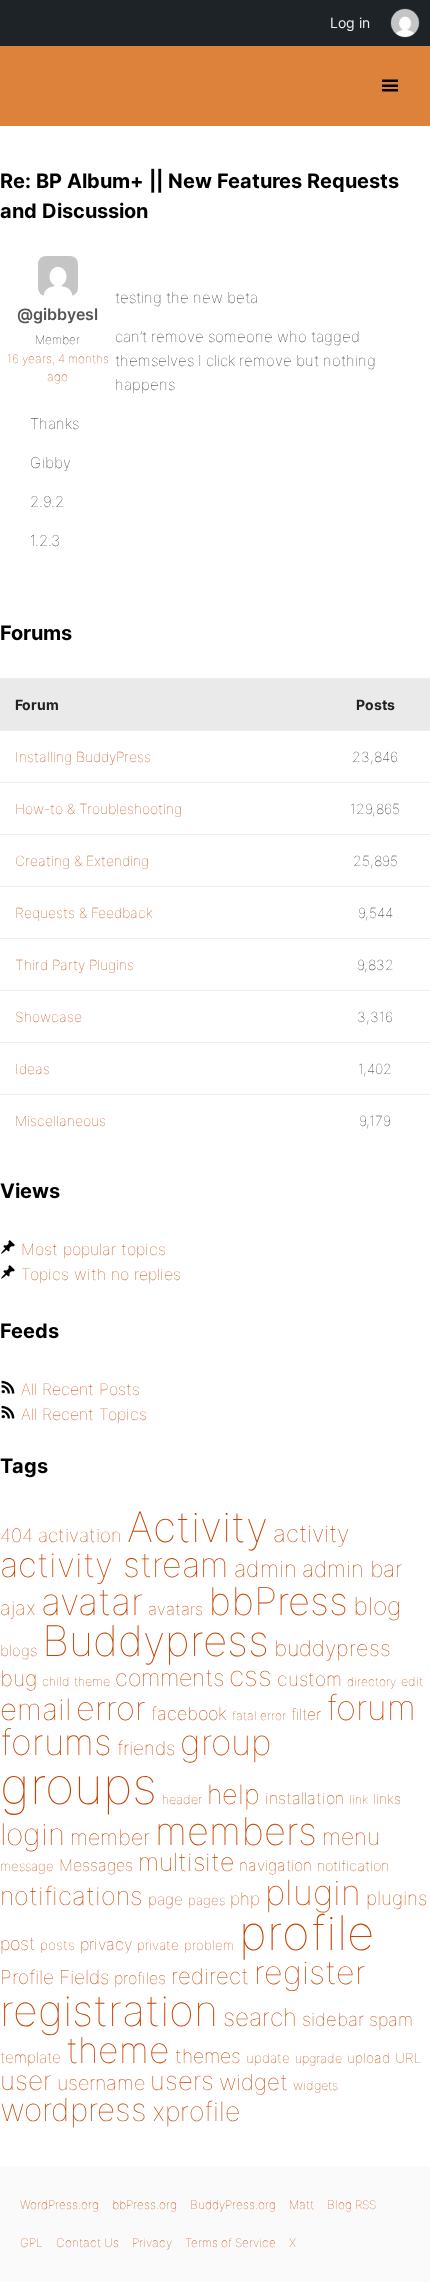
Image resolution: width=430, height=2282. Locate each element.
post (17, 1943)
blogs (18, 1650)
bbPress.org (144, 2204)
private (158, 1945)
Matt (301, 2204)
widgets (315, 2085)
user (26, 2080)
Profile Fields (54, 1977)
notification (353, 1866)
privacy (106, 1944)
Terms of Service (230, 2242)
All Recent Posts (80, 1389)
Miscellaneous (60, 1120)
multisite (186, 1862)
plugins (396, 1898)
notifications (71, 1895)
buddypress (332, 1648)
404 (16, 1535)
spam (391, 2019)
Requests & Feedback (84, 912)
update (268, 2058)
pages (206, 1900)
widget (253, 2082)
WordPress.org (59, 2204)
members (236, 1831)
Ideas (32, 1068)
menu (351, 1837)
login (32, 1834)
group (225, 1742)
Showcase (48, 1016)
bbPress (278, 1601)
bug (18, 1678)
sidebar (333, 2019)
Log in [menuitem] (350, 22)
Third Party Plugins (74, 964)
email (35, 1709)
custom (309, 1679)
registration (109, 2010)
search (260, 2017)
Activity (197, 1526)
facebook (189, 1713)
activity (311, 1533)
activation (80, 1535)
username (101, 2083)
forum (371, 1707)
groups (78, 1785)
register (310, 1972)
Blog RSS (351, 2204)
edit (412, 1681)
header (182, 1799)
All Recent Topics (84, 1414)
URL (408, 2058)
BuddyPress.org (32, 86)
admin (265, 1569)
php (245, 1898)
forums (56, 1742)
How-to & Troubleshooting (98, 808)
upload (368, 2058)
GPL (31, 2242)
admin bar (352, 1568)
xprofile (196, 2111)
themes (208, 2056)
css (250, 1676)
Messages (96, 1865)
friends (146, 1748)
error (111, 1708)
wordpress (73, 2109)
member (110, 1837)
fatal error (259, 1715)
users (182, 2080)
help (233, 1794)
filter (306, 1714)
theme (118, 2050)
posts (57, 1945)
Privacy (152, 2242)
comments (169, 1677)
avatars (175, 1609)
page (165, 1899)
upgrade (318, 2058)
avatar (92, 1601)
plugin (313, 1892)
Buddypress (155, 1640)
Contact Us (87, 2242)
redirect (210, 1976)
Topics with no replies (101, 1274)
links (387, 1798)
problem (209, 1945)
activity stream (114, 1564)
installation (304, 1798)
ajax (18, 1608)
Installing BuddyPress (83, 756)
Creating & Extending (82, 860)
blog (377, 1606)
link (358, 1799)
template (30, 2057)
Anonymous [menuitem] (404, 23)
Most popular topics (93, 1249)
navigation (275, 1865)
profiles (140, 1978)
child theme (76, 1681)
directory (371, 1681)
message (27, 1866)
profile (306, 1933)
